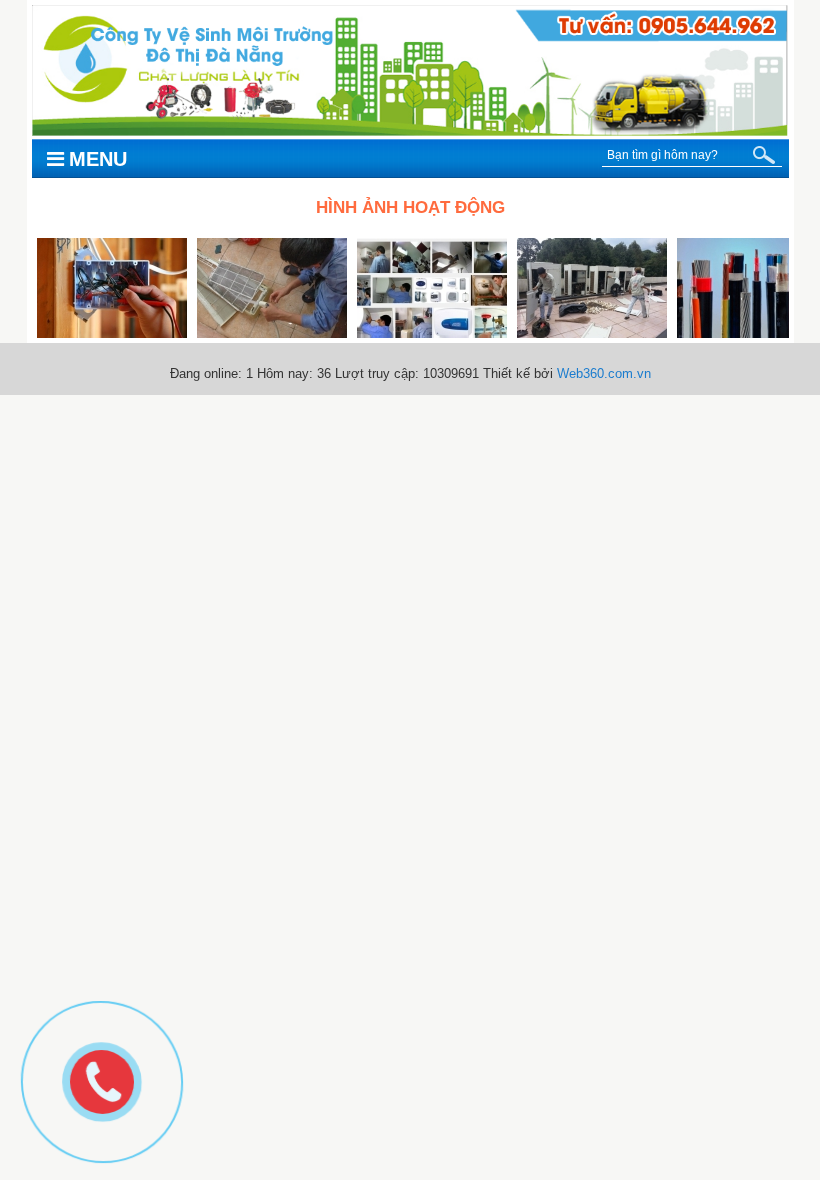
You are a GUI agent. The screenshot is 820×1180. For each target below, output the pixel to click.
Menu (98, 159)
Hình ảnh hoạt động (410, 207)
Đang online (204, 373)
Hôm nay (283, 373)
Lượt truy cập (375, 373)
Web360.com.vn (604, 373)
